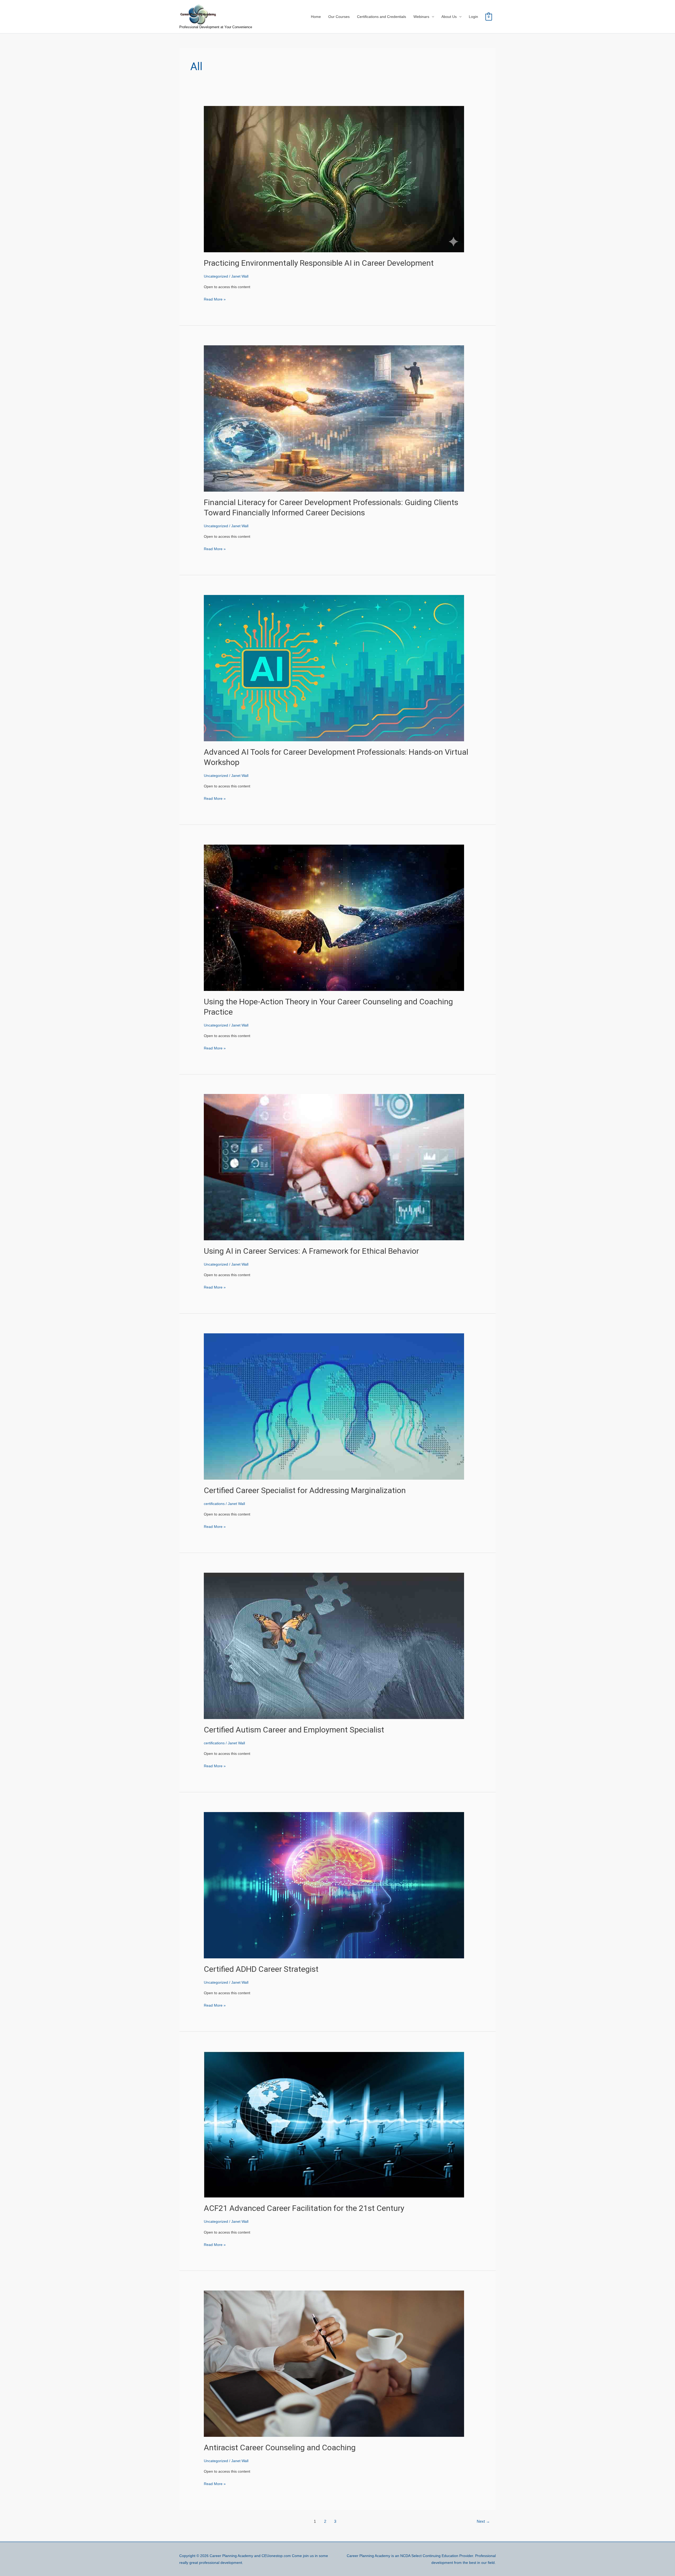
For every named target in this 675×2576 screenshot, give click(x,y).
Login (473, 17)
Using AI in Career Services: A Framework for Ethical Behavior (311, 1251)
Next (483, 2521)
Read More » (215, 299)
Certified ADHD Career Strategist (261, 1969)
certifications (214, 1504)
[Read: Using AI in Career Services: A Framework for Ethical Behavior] (334, 1167)
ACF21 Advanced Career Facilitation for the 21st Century (304, 2208)
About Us (449, 17)
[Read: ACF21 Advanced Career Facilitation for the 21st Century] (334, 2124)
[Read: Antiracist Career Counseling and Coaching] (334, 2363)
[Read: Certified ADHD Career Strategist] (334, 1885)
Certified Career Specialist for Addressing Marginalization (305, 1490)
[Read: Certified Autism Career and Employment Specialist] (334, 1645)
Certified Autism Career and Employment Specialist (294, 1730)
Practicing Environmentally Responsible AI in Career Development (319, 263)
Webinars (421, 17)
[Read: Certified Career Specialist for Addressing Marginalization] (334, 1406)
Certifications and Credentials (382, 17)
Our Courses (339, 17)
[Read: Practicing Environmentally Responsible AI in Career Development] (334, 179)
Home (316, 17)
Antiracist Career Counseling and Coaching (280, 2447)
